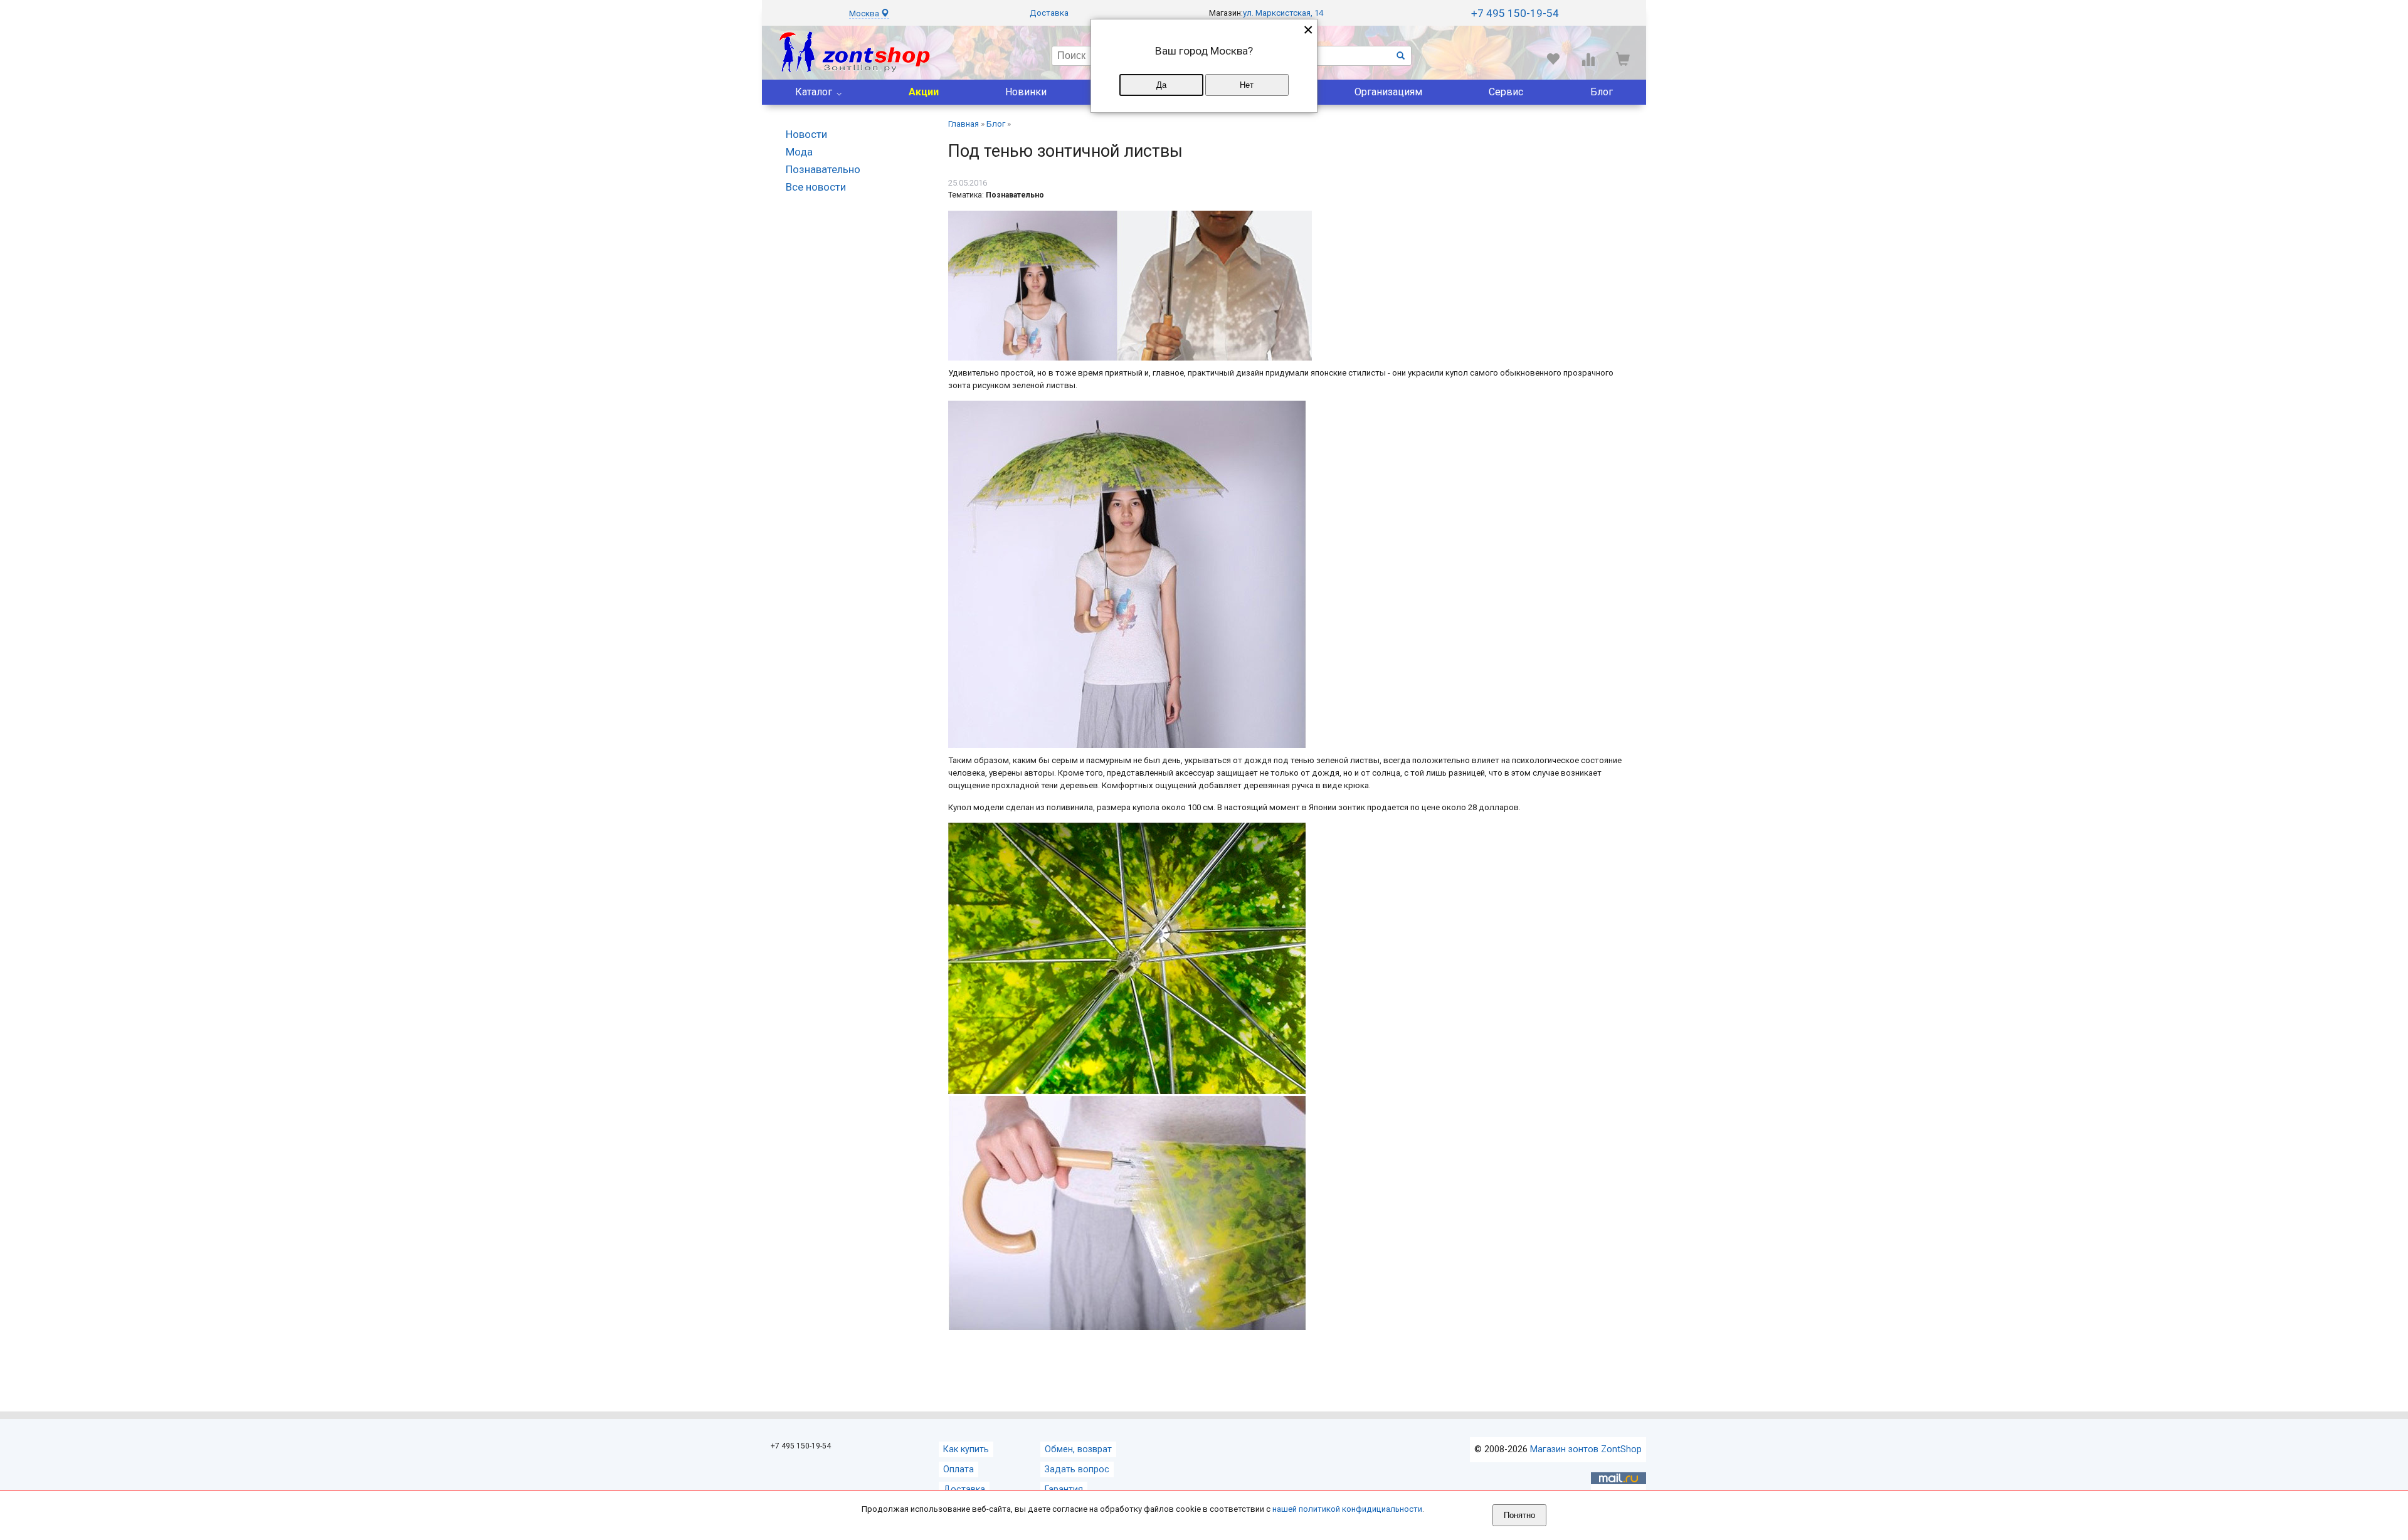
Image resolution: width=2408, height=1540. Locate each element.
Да (1161, 85)
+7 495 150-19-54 (1515, 13)
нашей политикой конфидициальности (1347, 1509)
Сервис (1506, 92)
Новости (806, 134)
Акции (924, 92)
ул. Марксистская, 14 (1283, 13)
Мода (799, 152)
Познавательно (823, 169)
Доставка (1049, 13)
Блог (1602, 92)
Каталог (814, 92)
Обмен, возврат (1078, 1449)
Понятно (1519, 1515)
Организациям (1388, 92)
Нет (1247, 85)
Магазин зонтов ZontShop (1586, 1449)
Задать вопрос (1077, 1469)
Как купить (966, 1449)
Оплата (958, 1469)
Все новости (816, 187)
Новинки (1026, 92)
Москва (865, 13)
